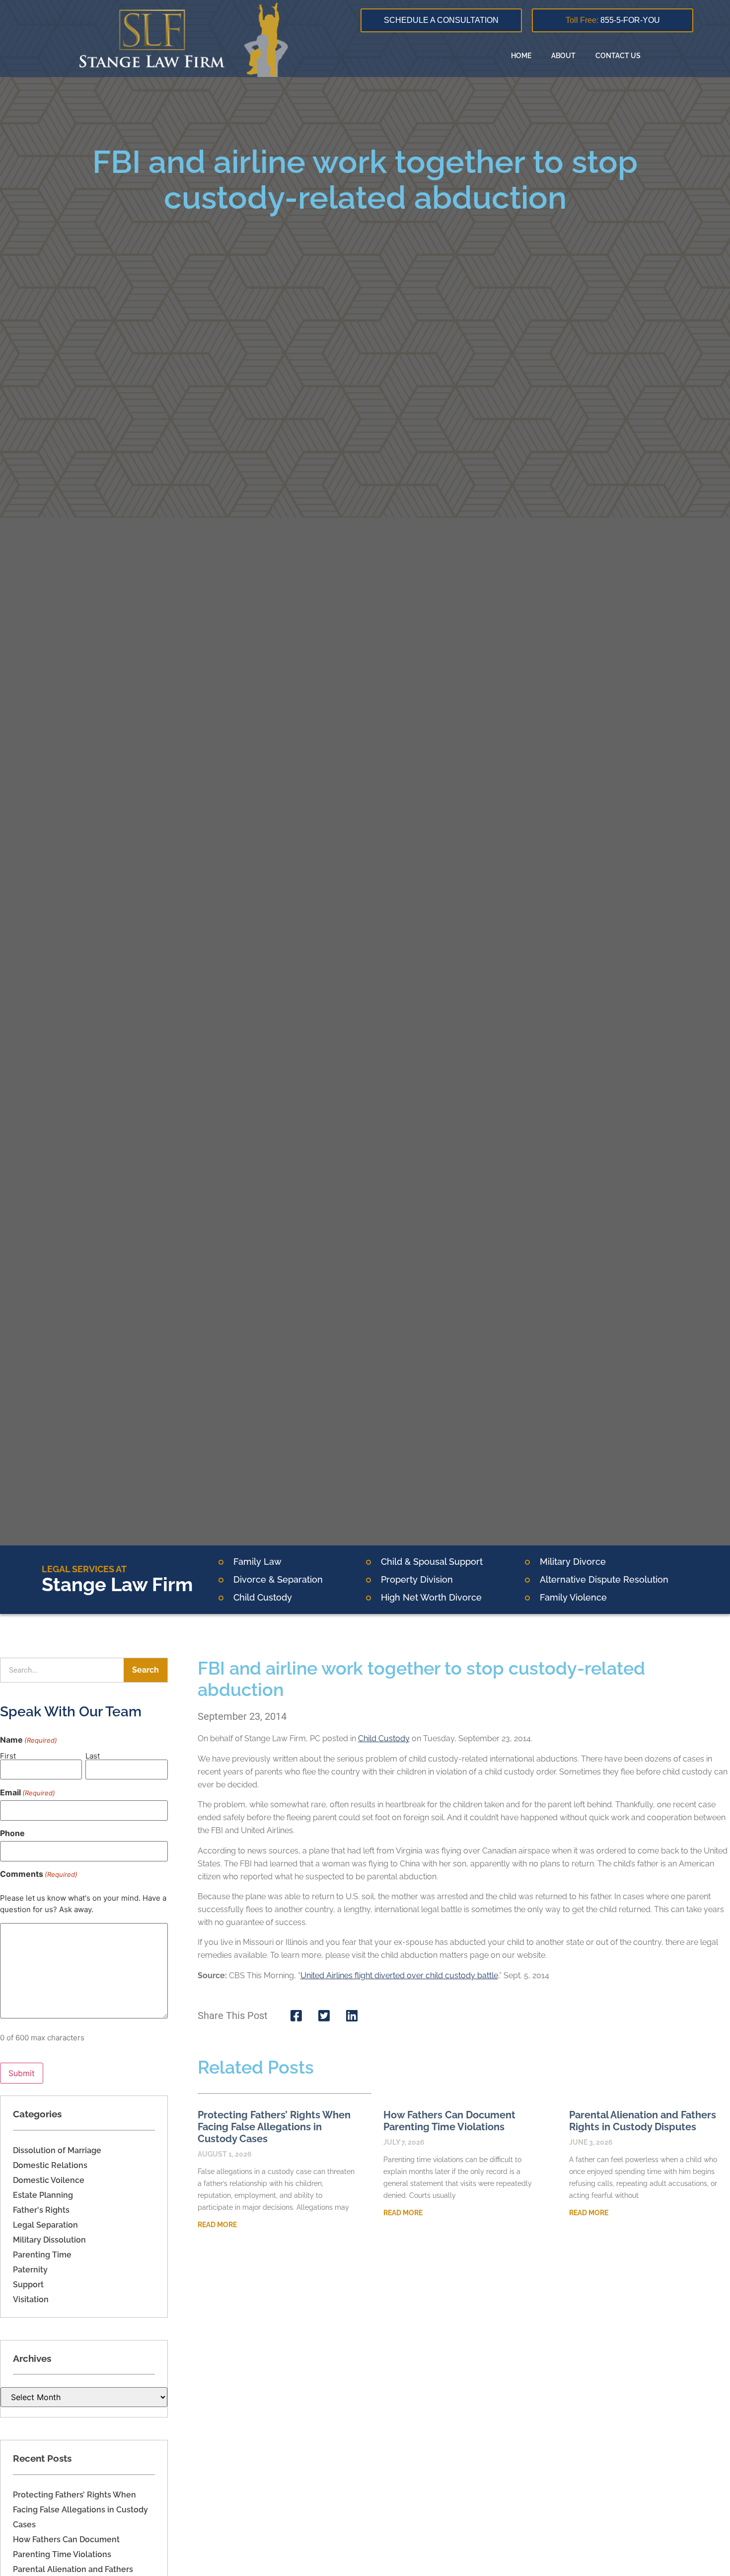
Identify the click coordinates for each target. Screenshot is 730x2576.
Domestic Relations (50, 2165)
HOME (521, 56)
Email (28, 1792)
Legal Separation (45, 2225)
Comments (39, 1874)
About (563, 56)
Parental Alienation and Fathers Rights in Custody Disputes (643, 2121)
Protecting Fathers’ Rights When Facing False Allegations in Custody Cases (80, 2510)
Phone (12, 1833)
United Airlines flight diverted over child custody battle (399, 1975)
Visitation (31, 2299)
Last (93, 1755)
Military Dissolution (49, 2240)
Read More (217, 2225)
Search (146, 1670)
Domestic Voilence (49, 2180)
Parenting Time (42, 2255)
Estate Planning (43, 2195)
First (8, 1755)
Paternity (30, 2270)
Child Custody (384, 1738)
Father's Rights (41, 2210)
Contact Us (618, 56)
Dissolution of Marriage (57, 2150)
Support (28, 2285)
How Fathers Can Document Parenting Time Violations (449, 2121)
